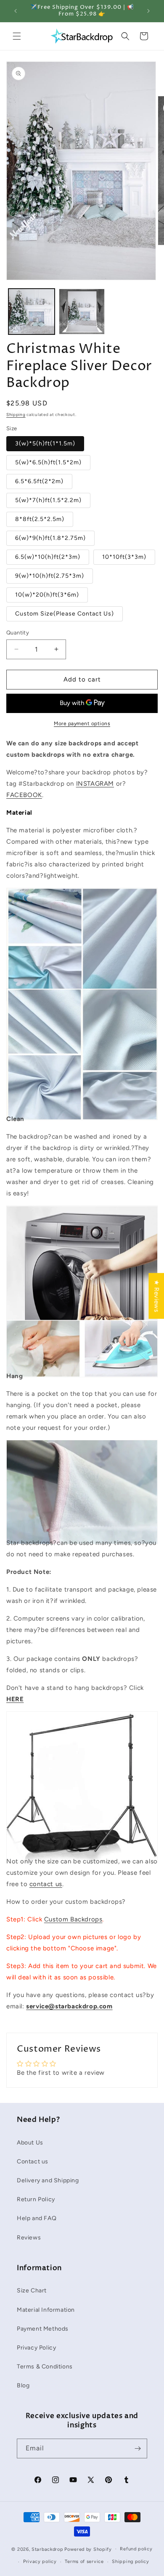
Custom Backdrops (73, 1919)
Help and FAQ (37, 2218)
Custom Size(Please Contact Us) (65, 614)
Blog (23, 2385)
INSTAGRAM (95, 784)
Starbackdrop (47, 2549)
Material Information (46, 2310)
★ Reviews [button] (156, 1296)
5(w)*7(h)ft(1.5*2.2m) (48, 500)
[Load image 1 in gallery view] (32, 312)
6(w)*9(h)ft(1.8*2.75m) (50, 538)
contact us (46, 1884)
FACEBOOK (24, 795)
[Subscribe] (138, 2448)
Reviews (29, 2238)
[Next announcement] (148, 11)
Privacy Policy (36, 2348)
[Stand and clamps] (82, 1844)
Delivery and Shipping (48, 2180)
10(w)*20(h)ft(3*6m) (47, 595)
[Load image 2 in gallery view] (82, 312)
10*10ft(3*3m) (124, 557)
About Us (30, 2143)
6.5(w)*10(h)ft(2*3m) (48, 557)
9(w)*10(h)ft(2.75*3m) (50, 576)
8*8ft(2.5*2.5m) (40, 519)
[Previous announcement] (16, 11)
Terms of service (84, 2562)
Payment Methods (43, 2329)
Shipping (16, 414)
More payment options (82, 724)
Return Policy (36, 2199)
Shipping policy (131, 2562)
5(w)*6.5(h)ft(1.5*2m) (48, 462)
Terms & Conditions (45, 2367)
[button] (17, 36)
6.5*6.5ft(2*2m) (39, 481)
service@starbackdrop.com (69, 2006)
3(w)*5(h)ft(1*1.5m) (45, 443)
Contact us (33, 2162)
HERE (15, 1699)
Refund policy (136, 2549)
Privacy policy (40, 2562)
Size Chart (32, 2291)
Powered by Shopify (88, 2549)
